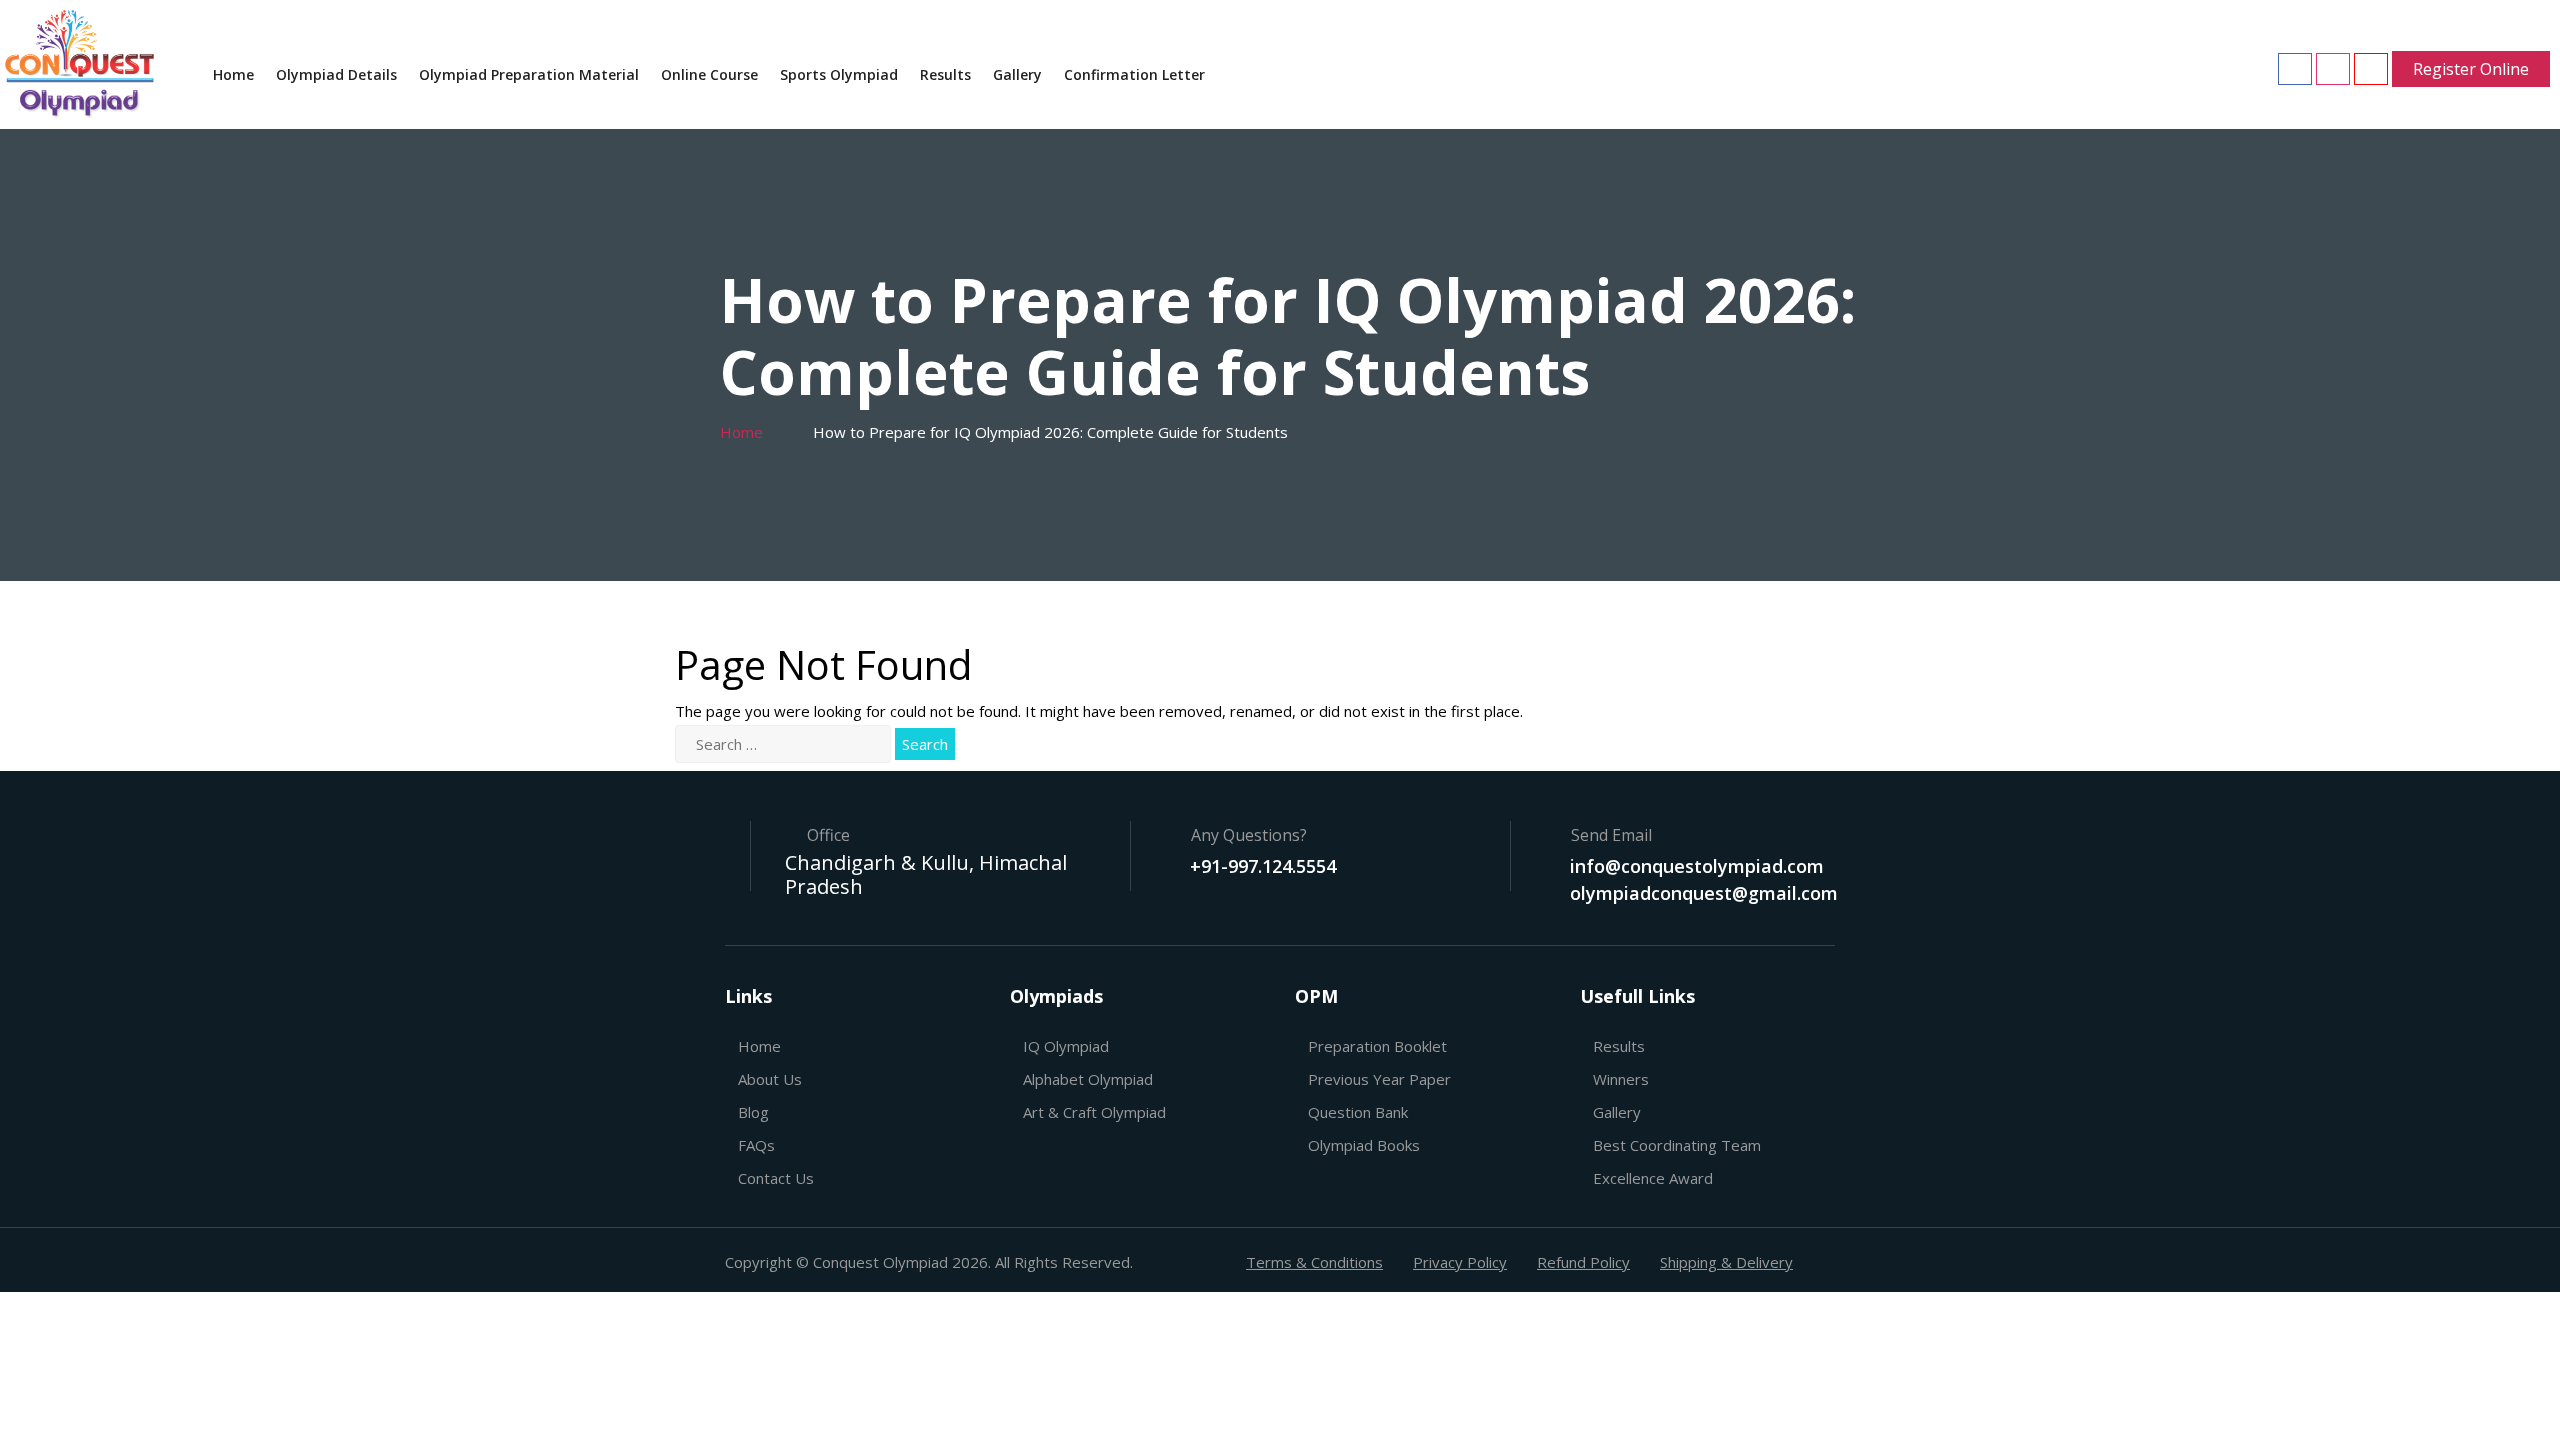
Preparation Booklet (1377, 1046)
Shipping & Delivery (1726, 1262)
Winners (1621, 1079)
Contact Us (776, 1178)
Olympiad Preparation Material (529, 74)
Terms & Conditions (1314, 1262)
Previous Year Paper (1379, 1079)
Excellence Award (1653, 1178)
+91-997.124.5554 (1263, 866)
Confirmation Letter (1134, 74)
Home (233, 74)
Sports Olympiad (839, 74)
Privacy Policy (1460, 1262)
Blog (753, 1112)
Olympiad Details (336, 74)
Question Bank (1358, 1112)
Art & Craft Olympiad (1094, 1112)
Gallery (1017, 74)
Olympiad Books (1364, 1145)
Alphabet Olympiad (1088, 1079)
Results (945, 74)
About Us (770, 1079)
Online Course (709, 74)
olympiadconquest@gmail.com (1704, 893)
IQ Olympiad (1066, 1046)
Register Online (2471, 69)
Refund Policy (1583, 1262)
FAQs (756, 1145)
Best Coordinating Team (1677, 1145)
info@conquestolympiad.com (1697, 866)
